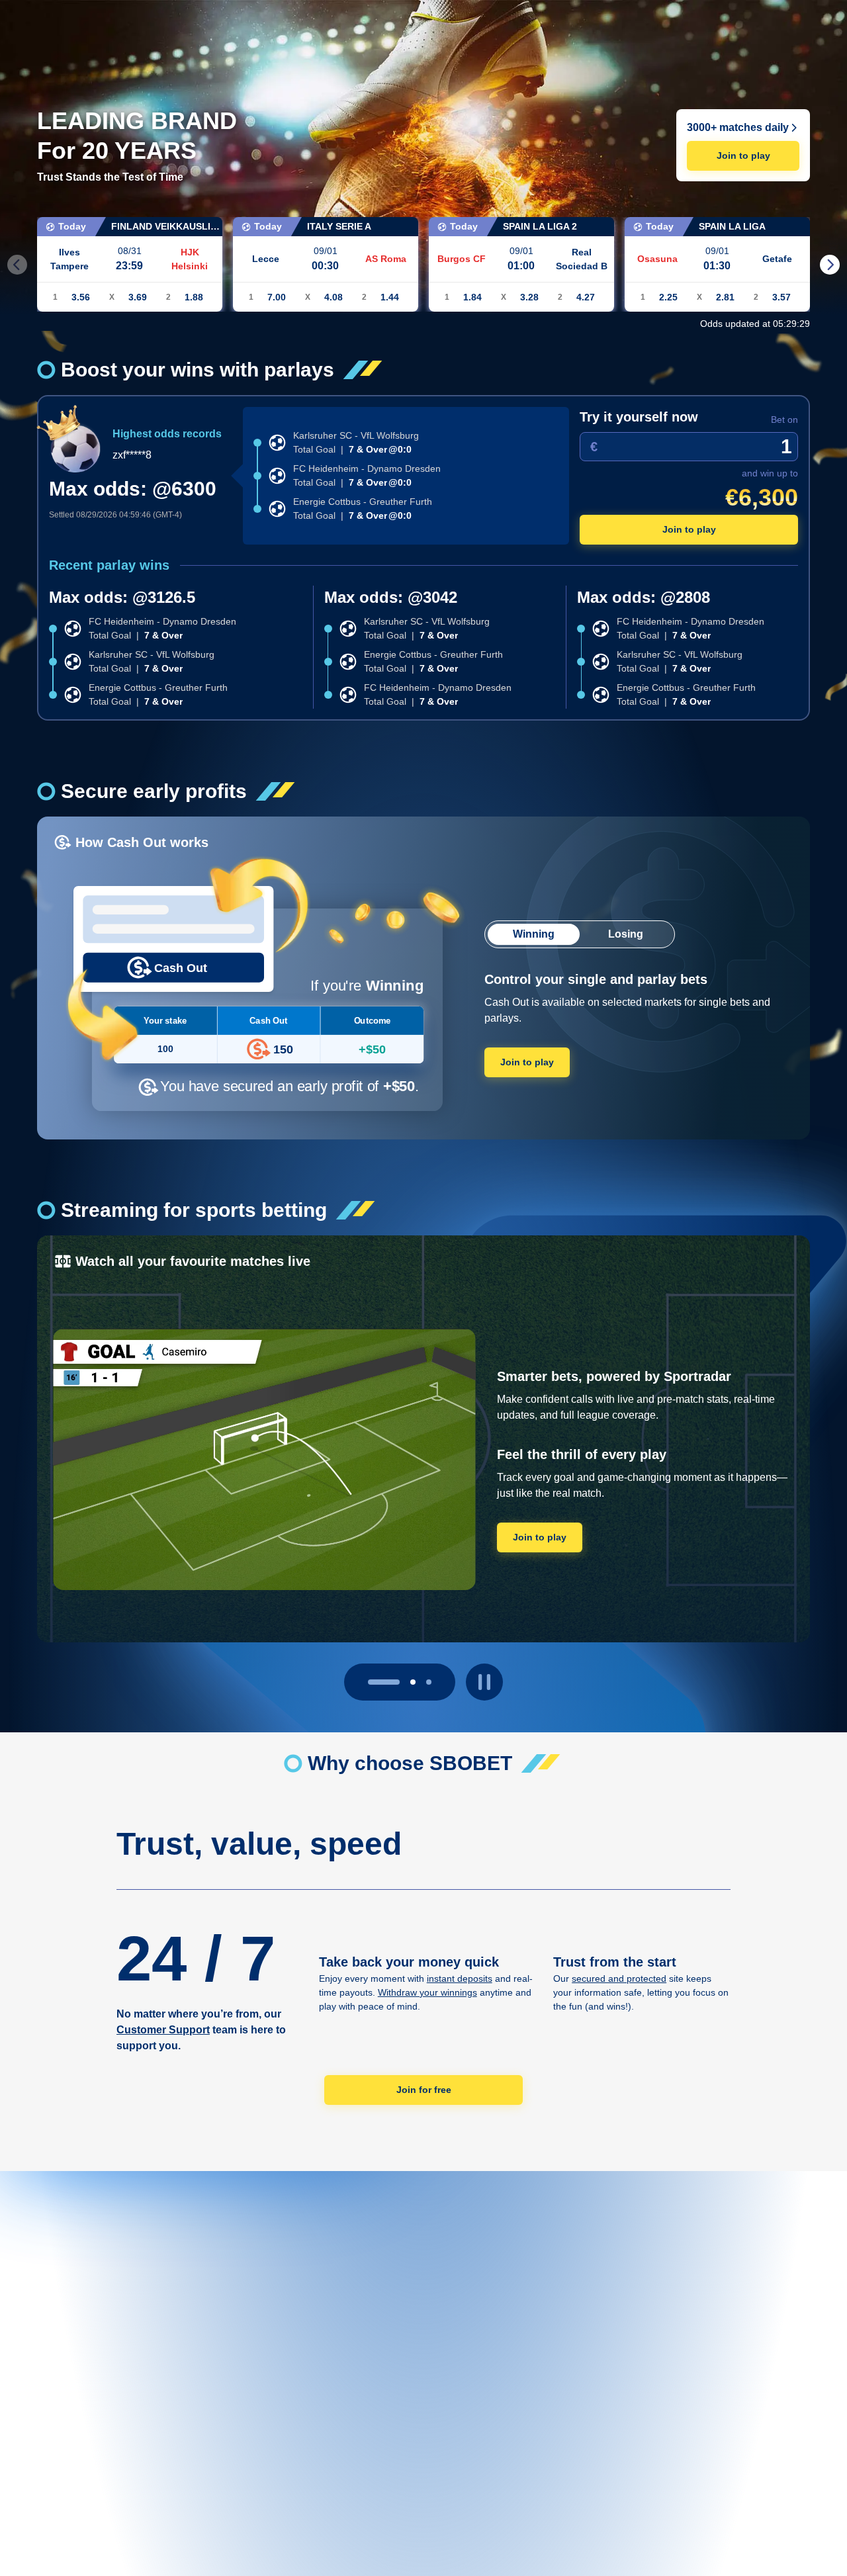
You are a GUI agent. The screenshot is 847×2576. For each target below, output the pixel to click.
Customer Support (163, 2030)
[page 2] (429, 1682)
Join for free (424, 2090)
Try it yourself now (639, 417)
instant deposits (460, 1978)
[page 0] (371, 1682)
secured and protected (619, 1978)
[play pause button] (484, 1682)
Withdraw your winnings (427, 1992)
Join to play (743, 155)
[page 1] (400, 1682)
